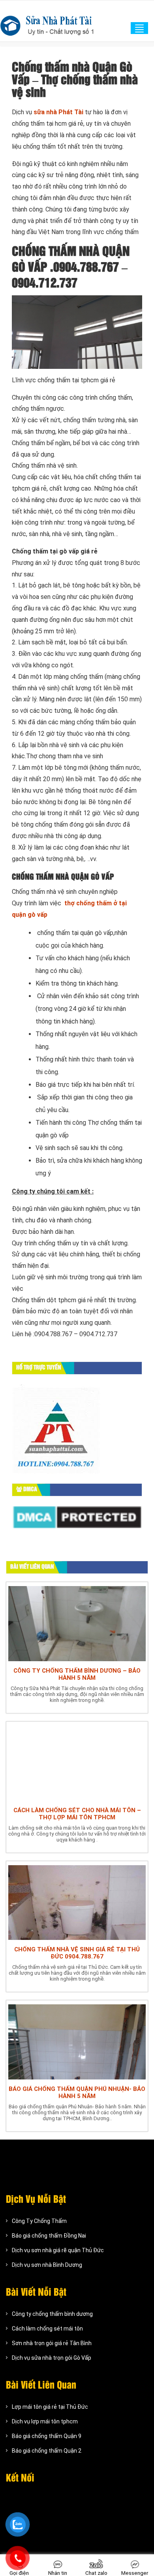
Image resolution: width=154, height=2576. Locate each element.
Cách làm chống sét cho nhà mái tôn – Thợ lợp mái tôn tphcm (77, 1814)
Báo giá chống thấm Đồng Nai (49, 2236)
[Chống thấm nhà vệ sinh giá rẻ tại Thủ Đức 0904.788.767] (77, 1902)
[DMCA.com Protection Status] (77, 1517)
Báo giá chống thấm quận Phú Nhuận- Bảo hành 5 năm (77, 2093)
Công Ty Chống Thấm (39, 2221)
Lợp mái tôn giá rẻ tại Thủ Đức (50, 2407)
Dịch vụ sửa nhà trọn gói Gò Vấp (52, 2358)
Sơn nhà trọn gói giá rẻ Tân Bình (52, 2343)
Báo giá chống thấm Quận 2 (47, 2451)
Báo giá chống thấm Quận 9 (47, 2436)
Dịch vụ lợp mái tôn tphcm (45, 2421)
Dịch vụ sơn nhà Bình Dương (47, 2265)
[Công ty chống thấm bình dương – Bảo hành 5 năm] (77, 1623)
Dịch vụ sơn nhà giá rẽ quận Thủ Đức (58, 2250)
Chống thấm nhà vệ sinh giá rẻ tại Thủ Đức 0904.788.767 (77, 1953)
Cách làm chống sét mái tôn (47, 2329)
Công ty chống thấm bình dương (52, 2314)
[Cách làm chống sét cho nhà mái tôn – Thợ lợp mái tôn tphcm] (77, 1762)
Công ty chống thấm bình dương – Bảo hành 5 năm (77, 1674)
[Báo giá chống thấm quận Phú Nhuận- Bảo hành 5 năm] (77, 2041)
